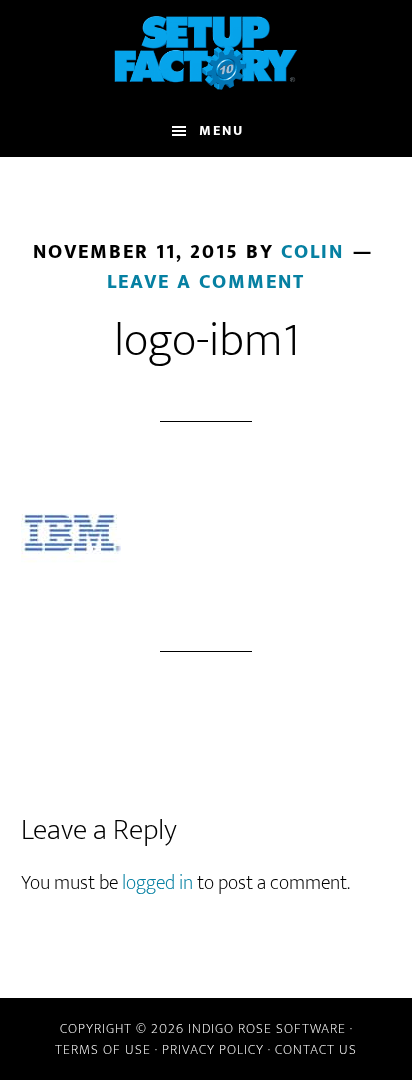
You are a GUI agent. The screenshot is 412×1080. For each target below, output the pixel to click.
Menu (221, 130)
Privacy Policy (213, 1049)
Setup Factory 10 (206, 53)
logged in (157, 883)
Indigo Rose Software (267, 1028)
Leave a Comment (206, 282)
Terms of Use (103, 1049)
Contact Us (316, 1049)
